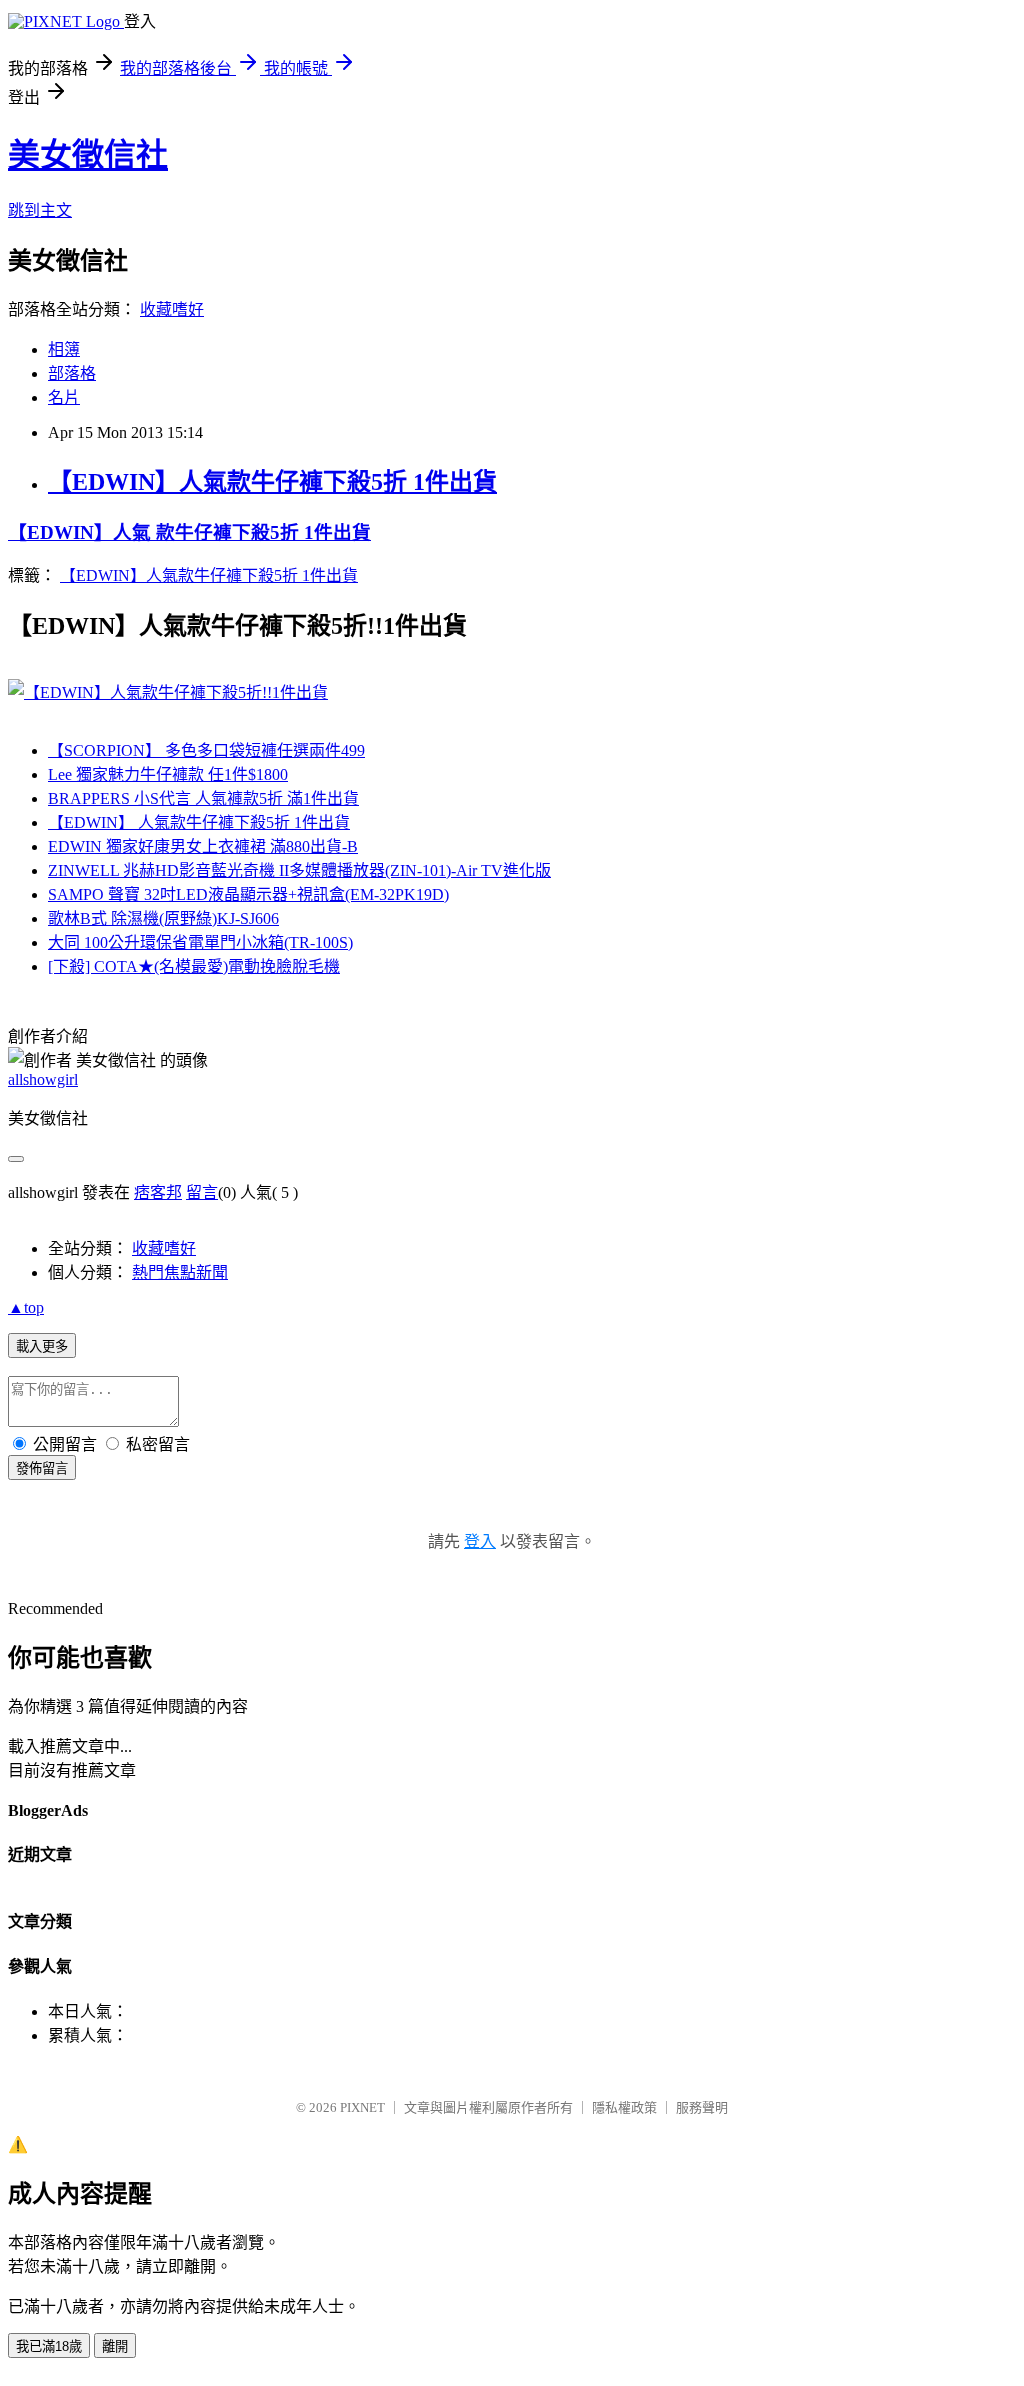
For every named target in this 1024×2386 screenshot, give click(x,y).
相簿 (64, 349)
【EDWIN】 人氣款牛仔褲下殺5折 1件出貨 (199, 822)
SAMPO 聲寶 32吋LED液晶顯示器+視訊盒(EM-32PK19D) (248, 894)
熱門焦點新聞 (180, 1272)
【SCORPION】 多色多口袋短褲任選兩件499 (206, 750)
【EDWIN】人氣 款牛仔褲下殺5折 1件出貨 (189, 532)
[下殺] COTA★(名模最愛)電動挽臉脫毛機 (194, 966)
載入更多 (42, 1346)
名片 (64, 397)
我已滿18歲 (49, 2346)
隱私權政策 (624, 2107)
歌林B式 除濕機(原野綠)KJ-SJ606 (163, 918)
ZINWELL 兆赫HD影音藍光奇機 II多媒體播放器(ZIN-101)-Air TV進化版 (299, 870)
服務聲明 (702, 2107)
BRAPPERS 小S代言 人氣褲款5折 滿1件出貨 (203, 798)
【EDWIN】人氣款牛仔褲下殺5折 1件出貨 (272, 482)
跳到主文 (40, 210)
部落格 (72, 373)
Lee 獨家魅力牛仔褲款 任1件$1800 (168, 774)
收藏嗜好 (172, 309)
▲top (26, 1307)
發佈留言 (42, 1468)
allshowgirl (43, 1079)
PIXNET (362, 2107)
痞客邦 (158, 1192)
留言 (202, 1192)
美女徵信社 (88, 155)
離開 (115, 2346)
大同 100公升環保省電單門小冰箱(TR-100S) (200, 942)
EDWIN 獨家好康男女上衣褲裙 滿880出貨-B (203, 846)
